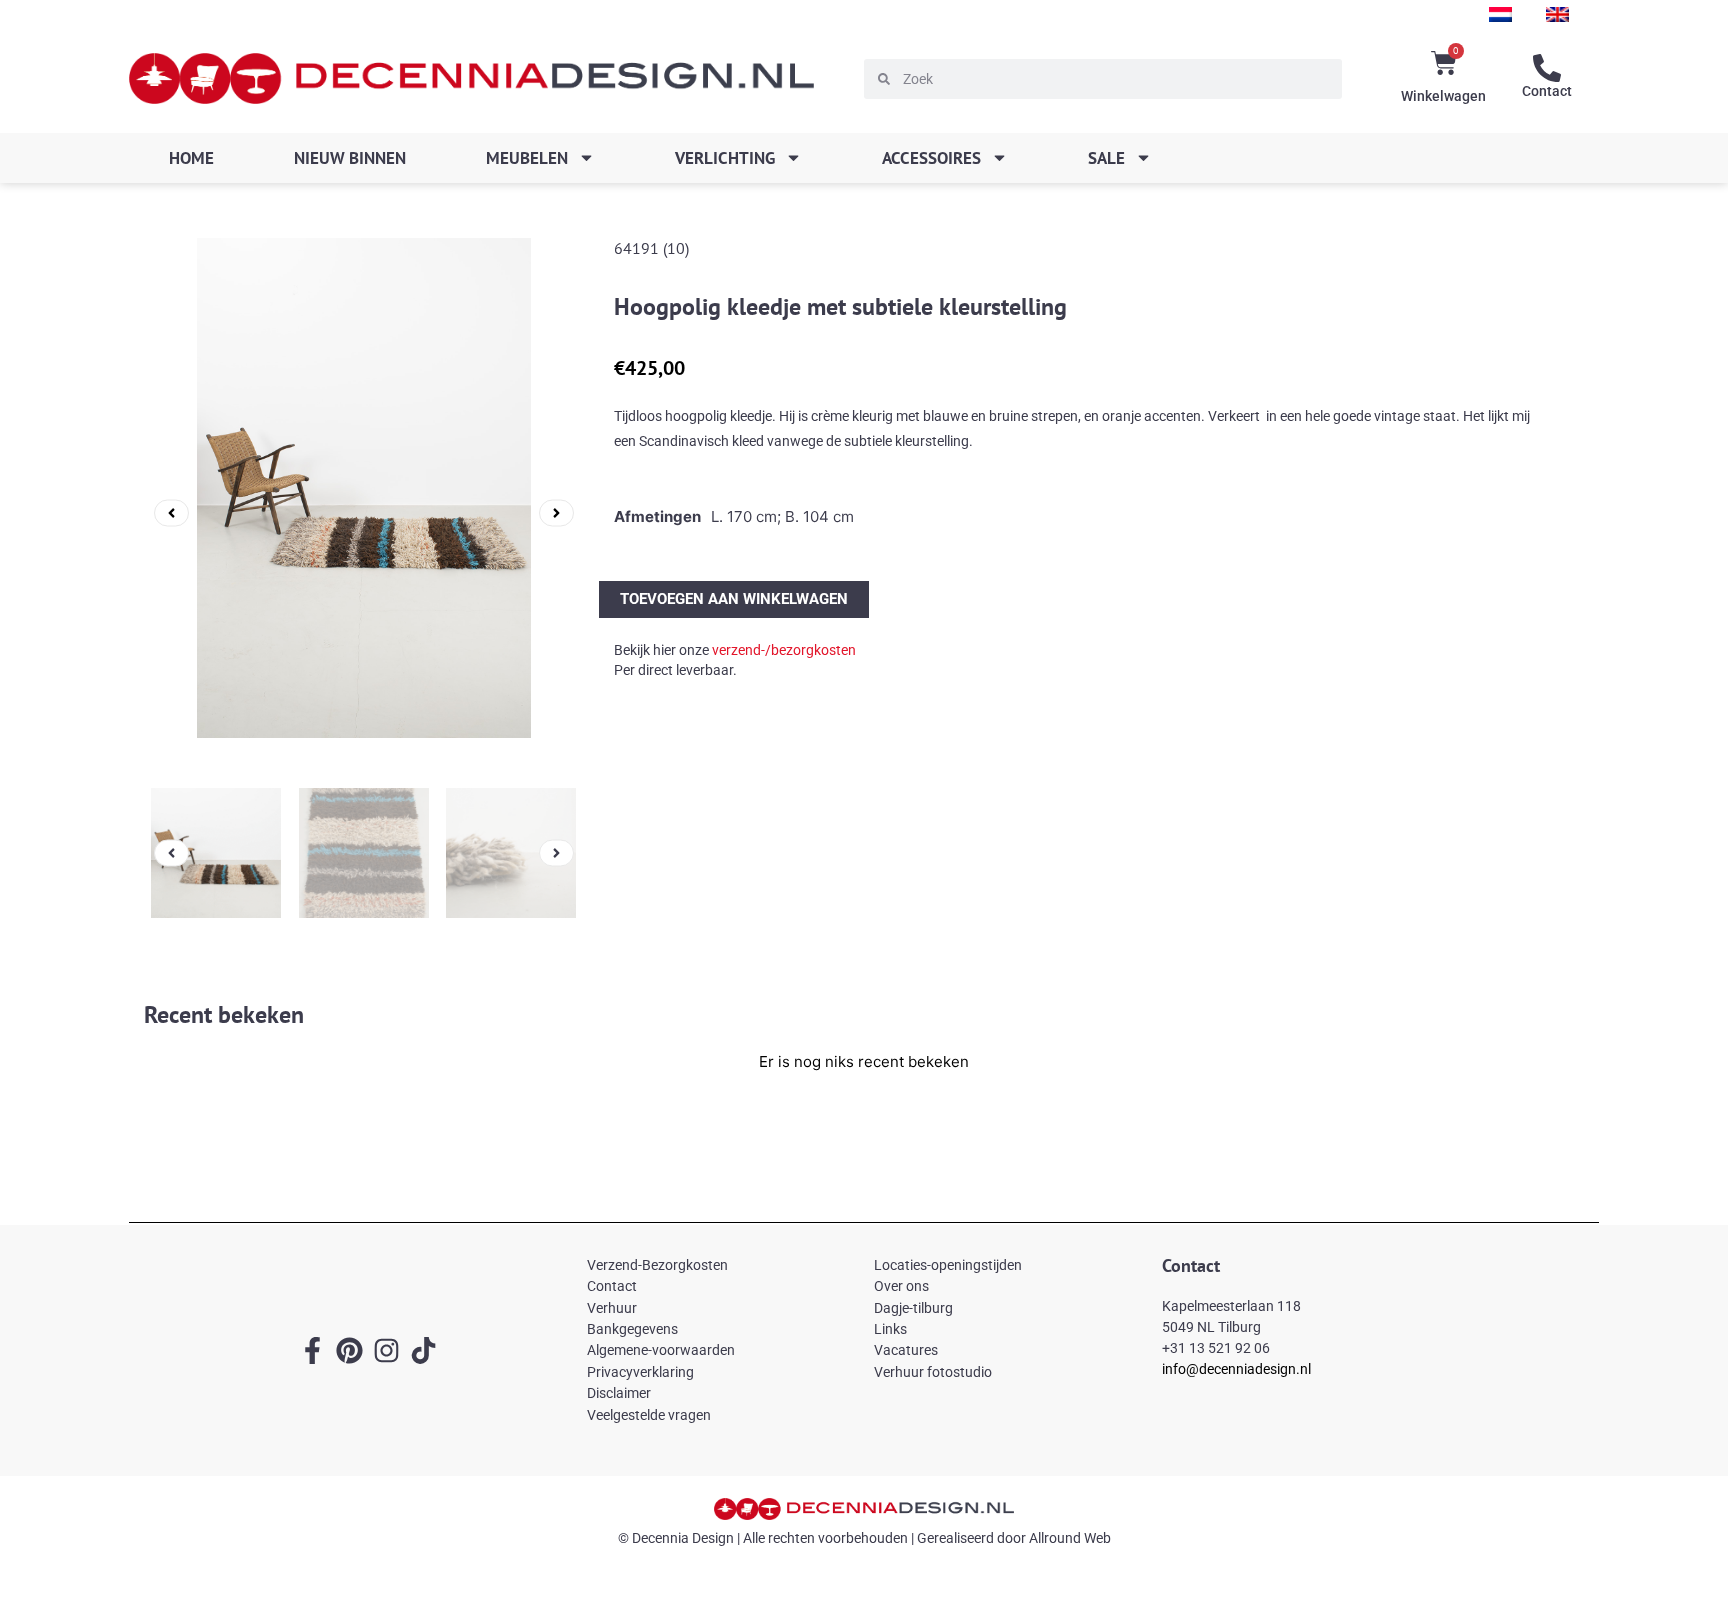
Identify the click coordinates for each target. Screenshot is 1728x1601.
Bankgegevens (632, 1329)
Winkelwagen (1443, 96)
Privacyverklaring (640, 1372)
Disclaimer (619, 1393)
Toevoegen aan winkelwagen (734, 599)
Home (191, 158)
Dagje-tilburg (913, 1308)
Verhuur (612, 1308)
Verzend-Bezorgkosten (657, 1265)
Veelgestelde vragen (649, 1415)
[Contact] (1547, 68)
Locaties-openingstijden (948, 1265)
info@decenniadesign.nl (1236, 1369)
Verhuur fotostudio (933, 1372)
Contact (1547, 91)
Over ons (901, 1286)
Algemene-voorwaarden (661, 1350)
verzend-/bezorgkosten (784, 650)
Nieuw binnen (350, 158)
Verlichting (725, 158)
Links (890, 1329)
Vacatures (906, 1350)
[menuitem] (1500, 14)
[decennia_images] (364, 513)
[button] (171, 512)
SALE (1106, 158)
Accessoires (931, 158)
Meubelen (527, 158)
